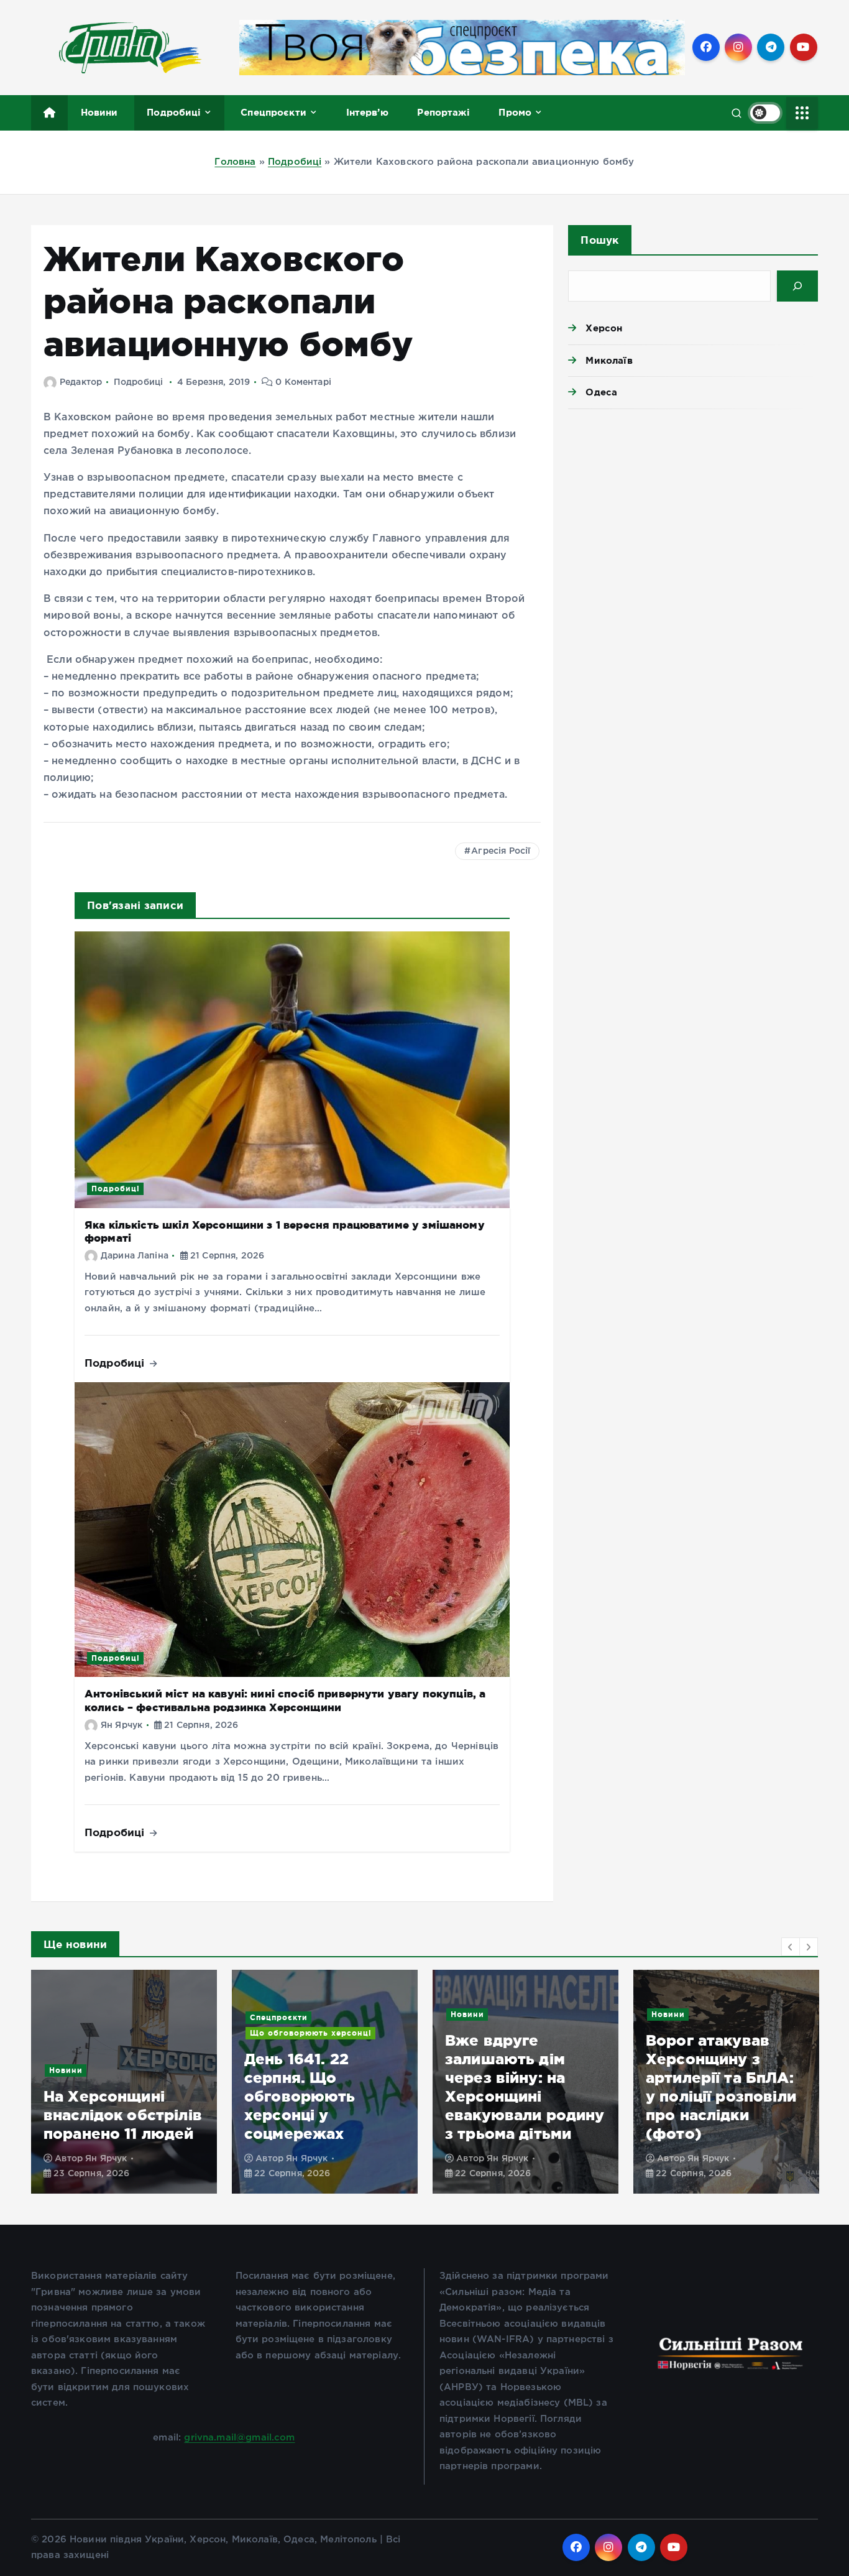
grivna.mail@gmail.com (239, 2438)
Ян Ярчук (122, 1725)
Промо (515, 112)
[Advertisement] (693, 515)
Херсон (604, 328)
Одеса (601, 392)
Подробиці (174, 112)
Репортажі (443, 112)
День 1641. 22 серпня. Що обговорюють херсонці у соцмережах (99, 2096)
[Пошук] (797, 286)
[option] (124, 2082)
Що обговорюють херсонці (110, 2033)
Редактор (81, 382)
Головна (235, 162)
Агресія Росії (501, 851)
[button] (791, 1947)
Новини (99, 112)
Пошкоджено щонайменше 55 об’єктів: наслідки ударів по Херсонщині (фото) (724, 2096)
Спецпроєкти (273, 112)
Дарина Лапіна (135, 1256)
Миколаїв (609, 360)
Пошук (599, 240)
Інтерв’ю (367, 112)
